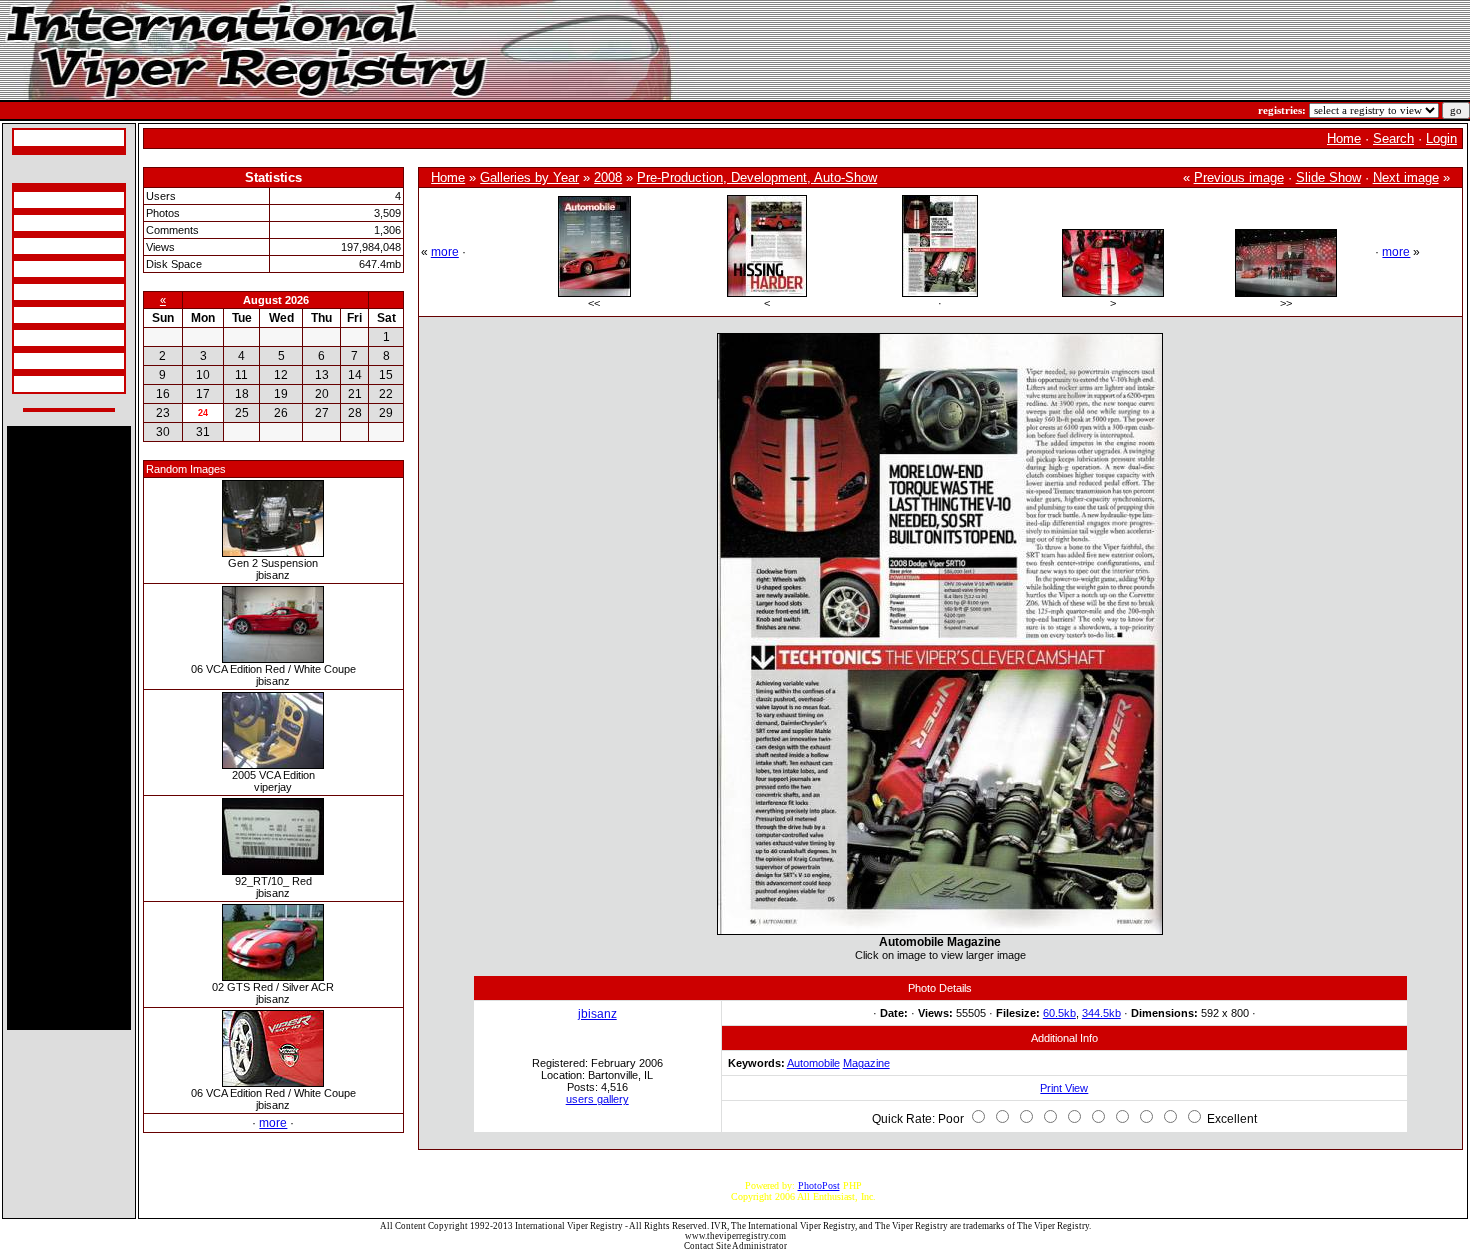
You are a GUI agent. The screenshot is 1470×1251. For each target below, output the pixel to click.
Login (1441, 138)
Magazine (866, 1063)
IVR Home (39, 138)
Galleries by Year (529, 177)
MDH (28, 315)
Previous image (1239, 177)
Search (1393, 138)
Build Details (43, 246)
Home (1344, 138)
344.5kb (1101, 1013)
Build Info (37, 223)
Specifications (45, 200)
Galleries (35, 361)
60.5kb (1059, 1013)
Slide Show (1328, 177)
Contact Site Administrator (735, 1246)
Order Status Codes (56, 292)
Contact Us (39, 384)
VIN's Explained (51, 269)
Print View (1064, 1088)
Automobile (813, 1063)
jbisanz (597, 1014)
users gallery (597, 1099)
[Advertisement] (69, 728)
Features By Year (51, 338)
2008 (608, 177)
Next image (1406, 177)
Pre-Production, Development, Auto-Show (757, 177)
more (273, 1123)
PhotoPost (819, 1185)
